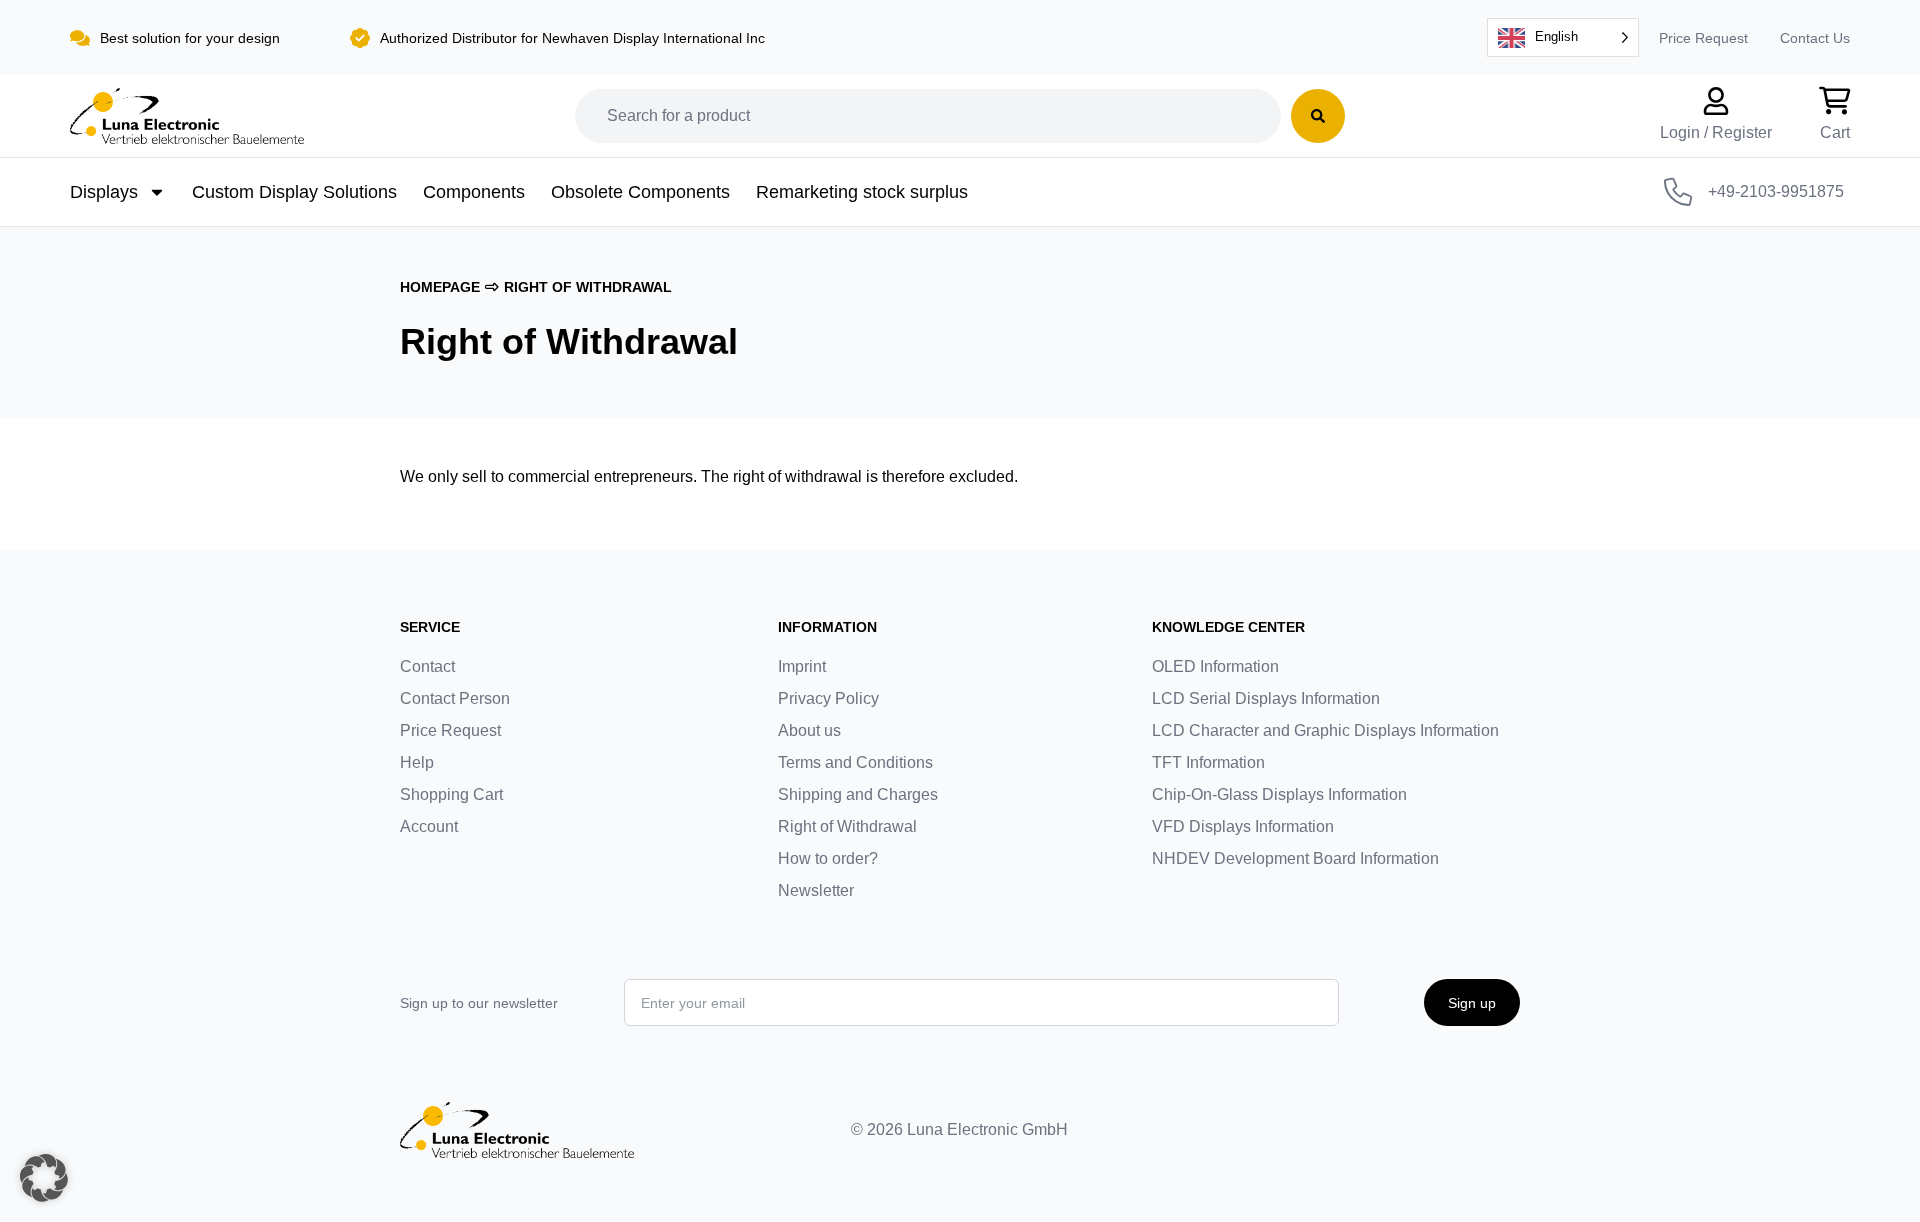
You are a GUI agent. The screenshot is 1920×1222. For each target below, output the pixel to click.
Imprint (802, 666)
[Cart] (1835, 101)
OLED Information (1215, 666)
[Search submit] (1318, 116)
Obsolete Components (640, 192)
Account (429, 826)
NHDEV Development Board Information (1295, 858)
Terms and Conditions (855, 762)
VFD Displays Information (1243, 826)
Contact (427, 666)
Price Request (1703, 38)
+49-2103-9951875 (1776, 191)
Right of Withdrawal (847, 826)
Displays (104, 192)
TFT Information (1208, 762)
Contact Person (455, 698)
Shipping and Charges (858, 794)
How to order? (828, 858)
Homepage (440, 287)
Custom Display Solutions (294, 192)
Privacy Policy (828, 698)
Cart (1835, 132)
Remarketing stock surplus (862, 192)
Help (417, 762)
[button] (44, 1178)
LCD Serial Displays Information (1266, 698)
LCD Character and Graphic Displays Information (1325, 730)
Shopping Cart (451, 794)
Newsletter (816, 890)
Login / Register (1716, 132)
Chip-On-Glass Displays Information (1279, 794)
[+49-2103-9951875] (1678, 192)
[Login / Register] (1716, 101)
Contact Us (1815, 38)
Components (474, 192)
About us (809, 730)
